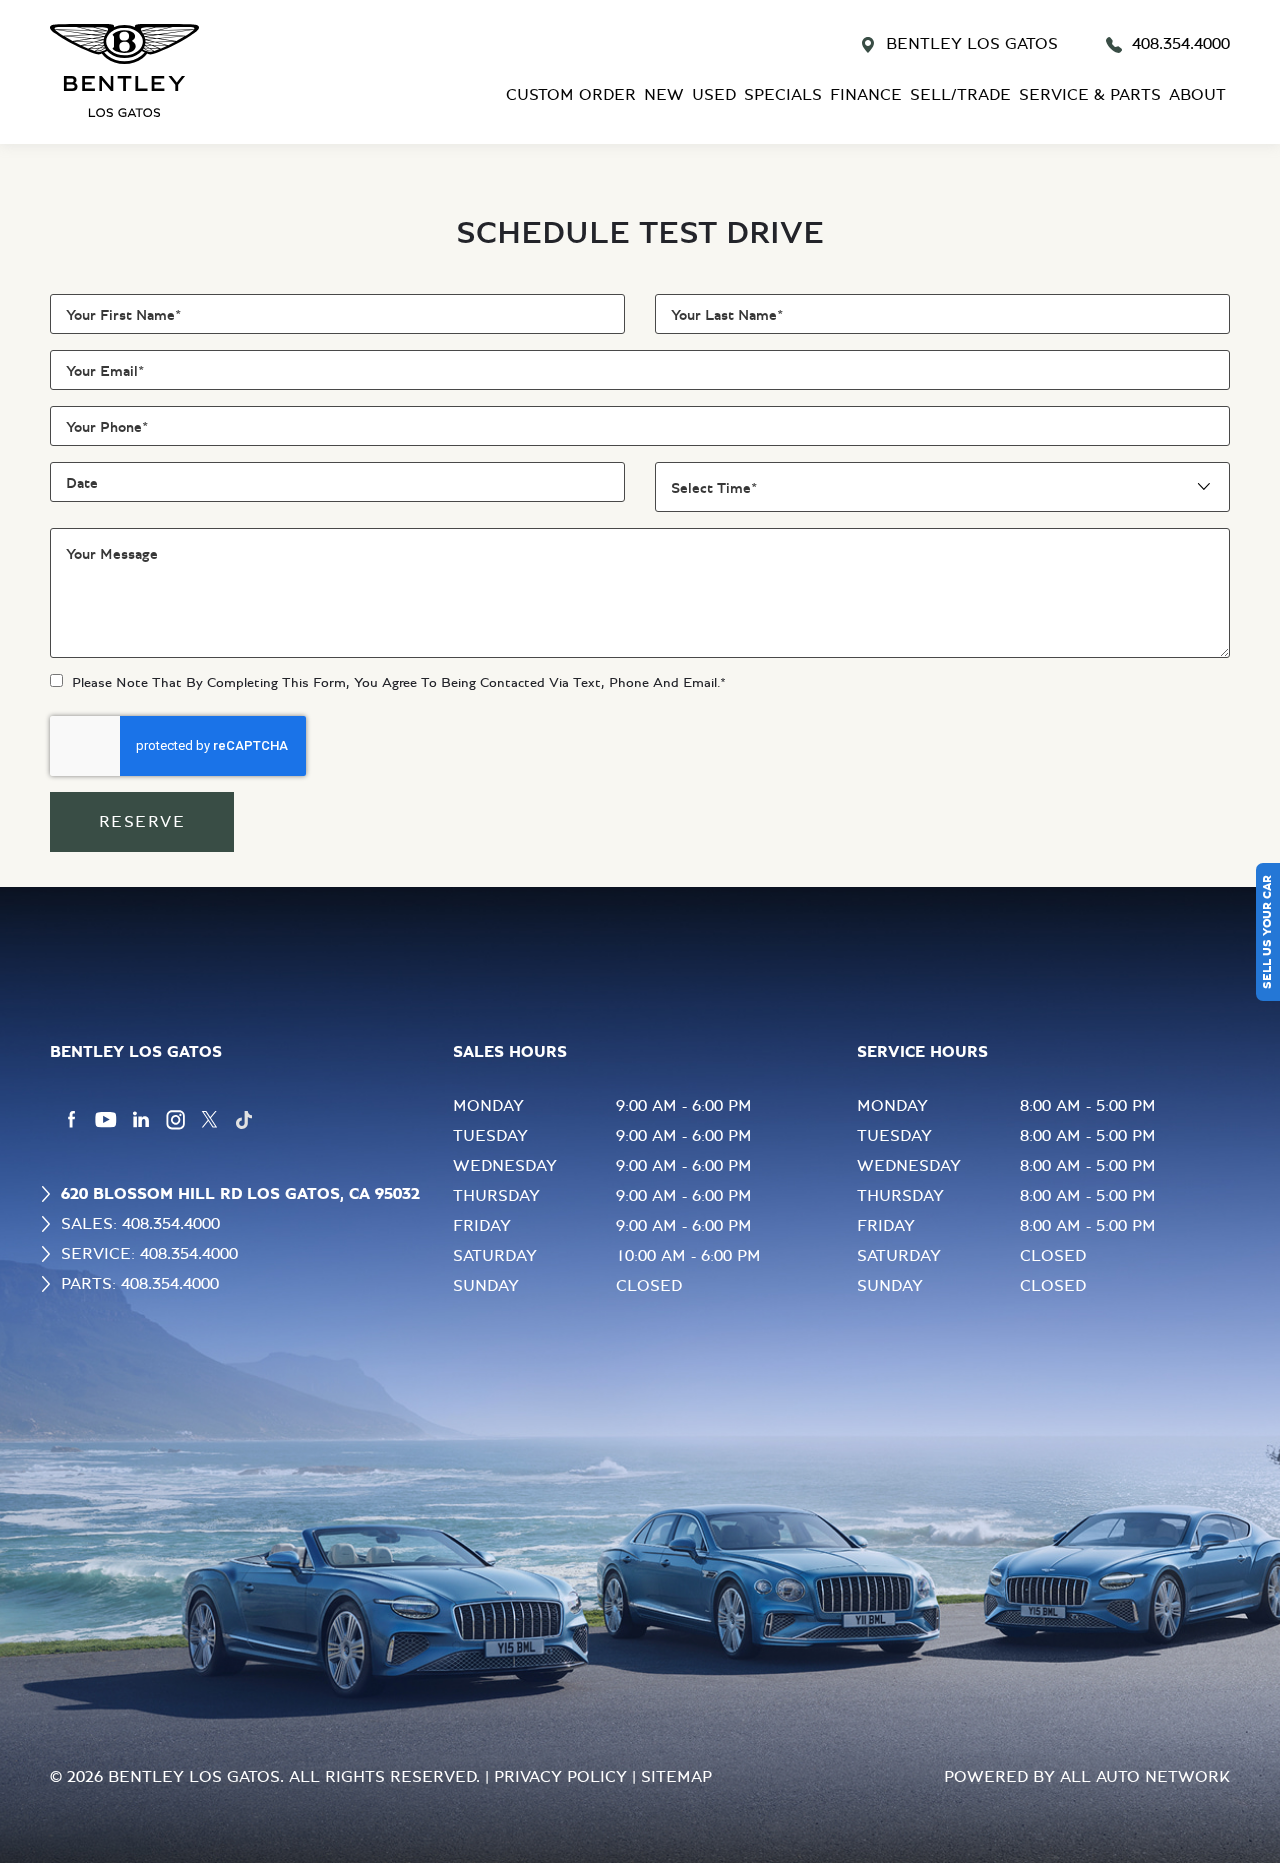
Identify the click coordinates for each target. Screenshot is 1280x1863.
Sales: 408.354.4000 (140, 1224)
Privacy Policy (560, 1777)
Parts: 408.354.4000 (140, 1284)
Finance (866, 95)
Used (714, 95)
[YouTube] (106, 1120)
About (1197, 95)
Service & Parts (1090, 95)
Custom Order (571, 95)
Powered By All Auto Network (1087, 1777)
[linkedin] (141, 1120)
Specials (783, 95)
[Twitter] (209, 1120)
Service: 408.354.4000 (149, 1254)
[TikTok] (244, 1120)
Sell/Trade (960, 95)
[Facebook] (71, 1120)
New (664, 95)
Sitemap (676, 1777)
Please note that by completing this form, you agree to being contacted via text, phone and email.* (399, 683)
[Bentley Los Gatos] (180, 70)
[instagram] (175, 1120)
